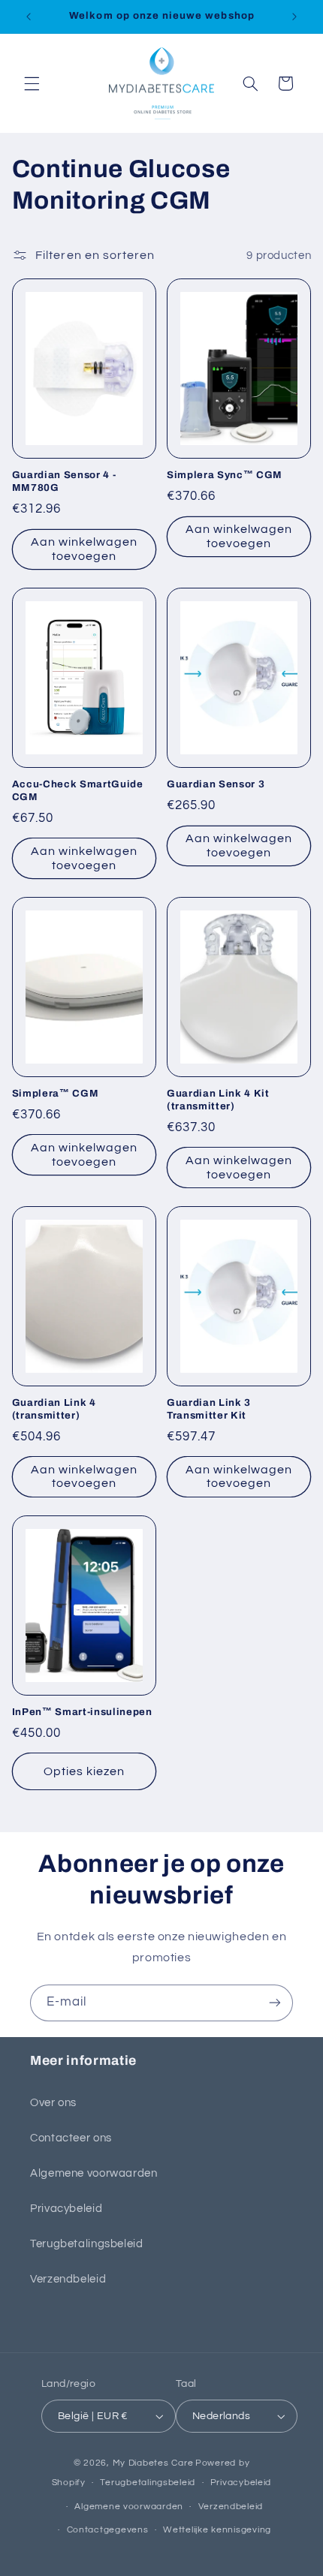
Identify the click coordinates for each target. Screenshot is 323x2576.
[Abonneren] (275, 2003)
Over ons (53, 2103)
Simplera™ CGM (56, 1093)
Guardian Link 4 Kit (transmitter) (218, 1100)
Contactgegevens (108, 2530)
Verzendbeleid (68, 2279)
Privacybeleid (66, 2209)
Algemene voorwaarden (94, 2173)
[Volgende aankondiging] (294, 17)
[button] (32, 83)
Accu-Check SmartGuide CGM (78, 790)
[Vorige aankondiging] (29, 17)
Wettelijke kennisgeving (217, 2530)
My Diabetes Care (153, 2463)
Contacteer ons (71, 2138)
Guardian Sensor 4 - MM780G (64, 481)
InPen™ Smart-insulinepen (82, 1712)
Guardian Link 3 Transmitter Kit (209, 1409)
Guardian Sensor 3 (216, 784)
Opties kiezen (85, 1771)
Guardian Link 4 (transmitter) (54, 1409)
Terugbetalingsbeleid (87, 2244)
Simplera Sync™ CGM (225, 475)
